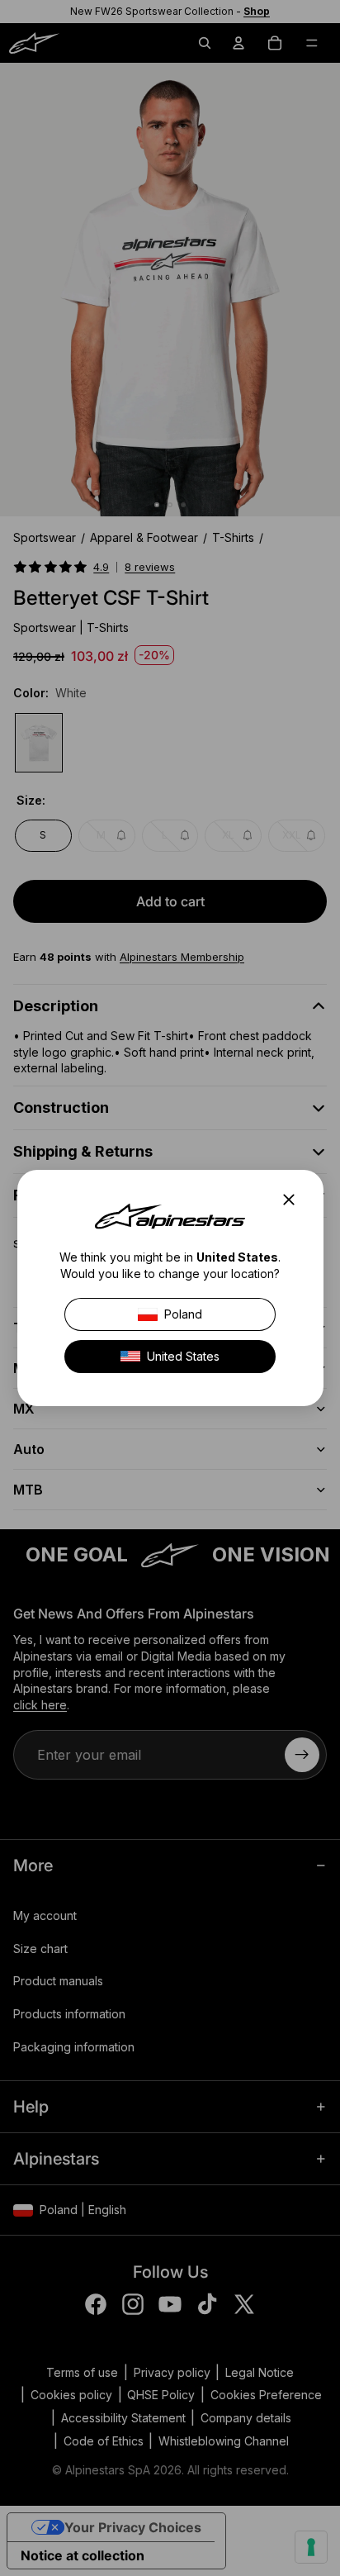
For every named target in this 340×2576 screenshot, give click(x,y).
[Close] (293, 1200)
